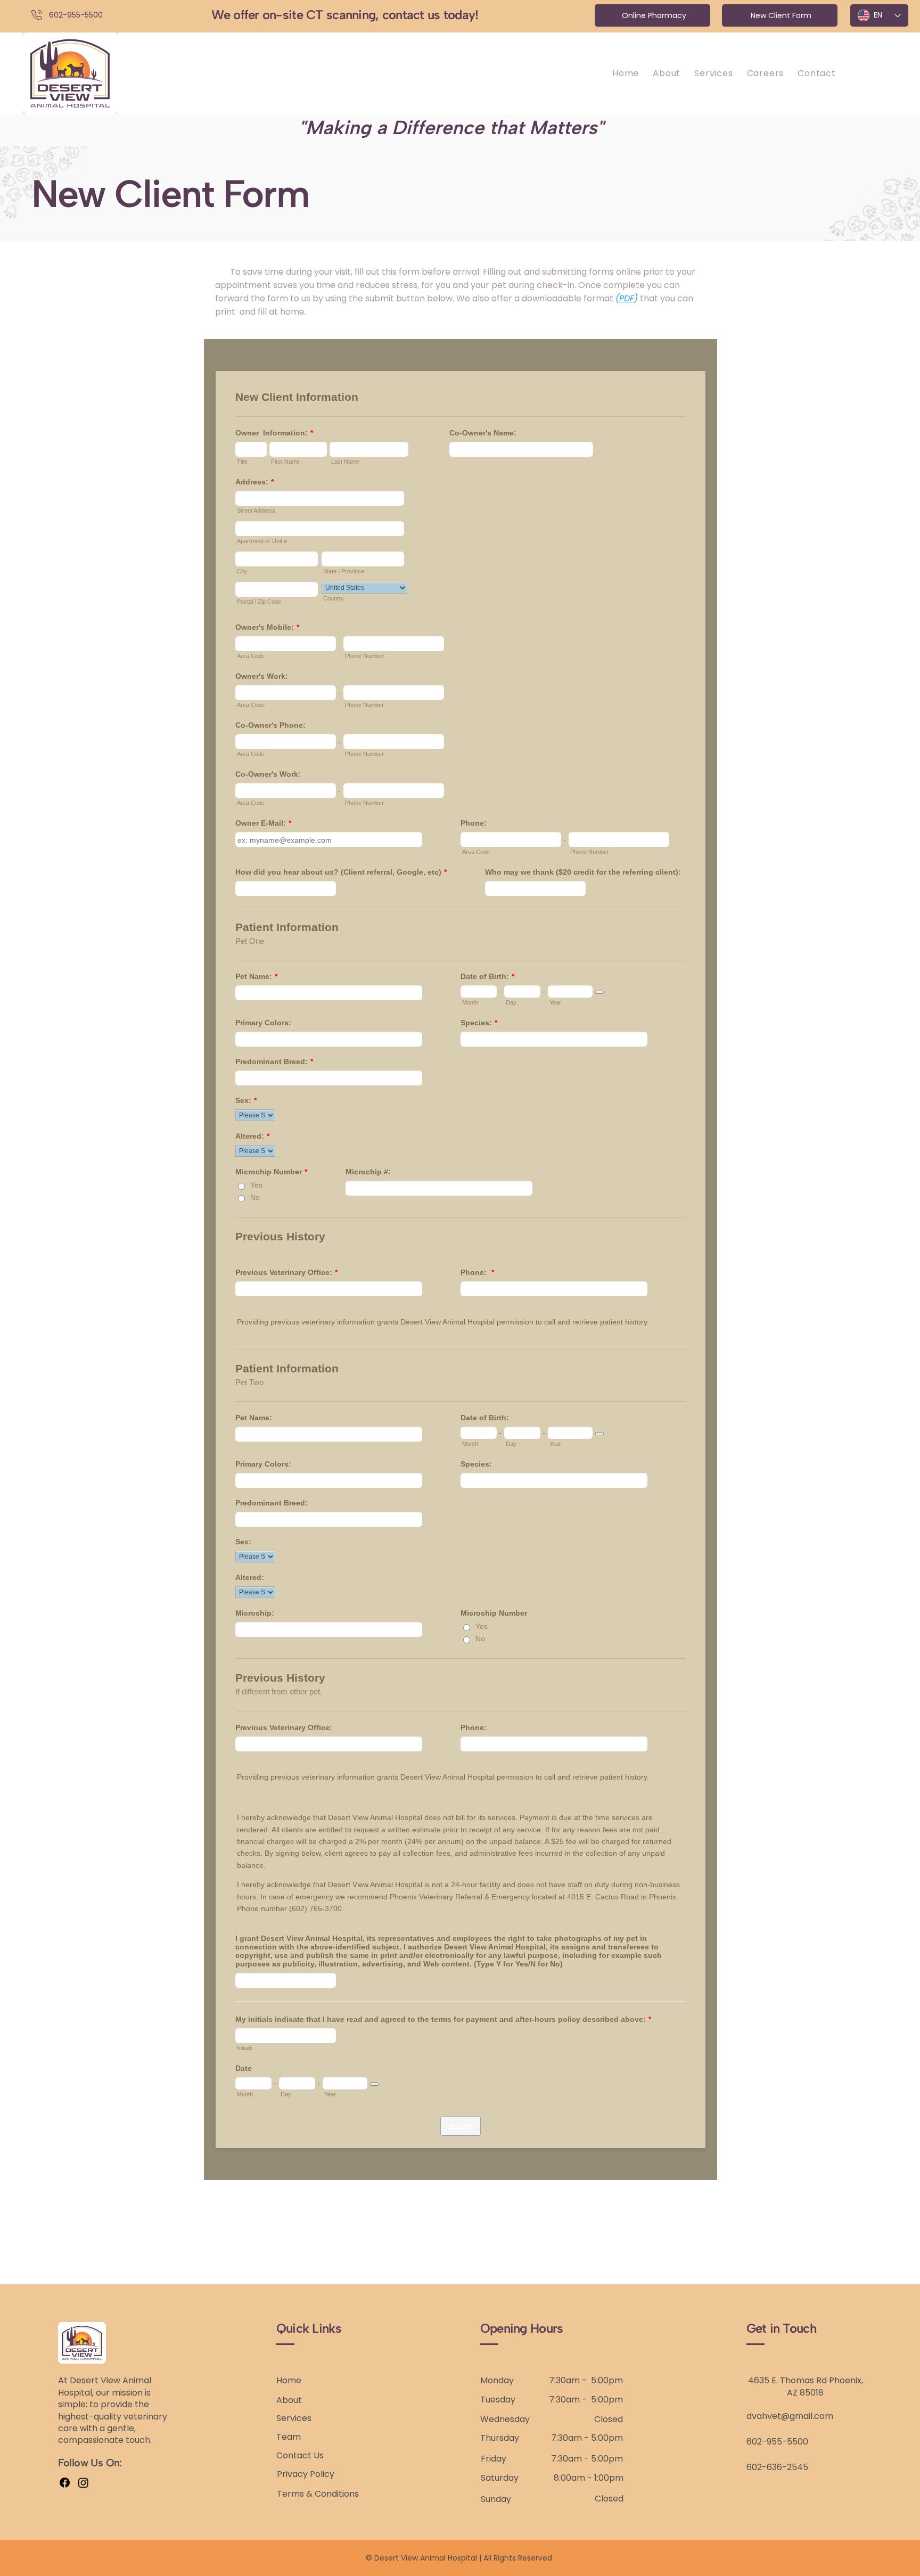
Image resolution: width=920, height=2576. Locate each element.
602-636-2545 (777, 2467)
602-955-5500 (777, 2442)
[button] (713, 73)
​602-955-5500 (76, 15)
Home (289, 2380)
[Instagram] (83, 2483)
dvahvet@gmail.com (790, 2416)
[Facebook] (65, 2483)
